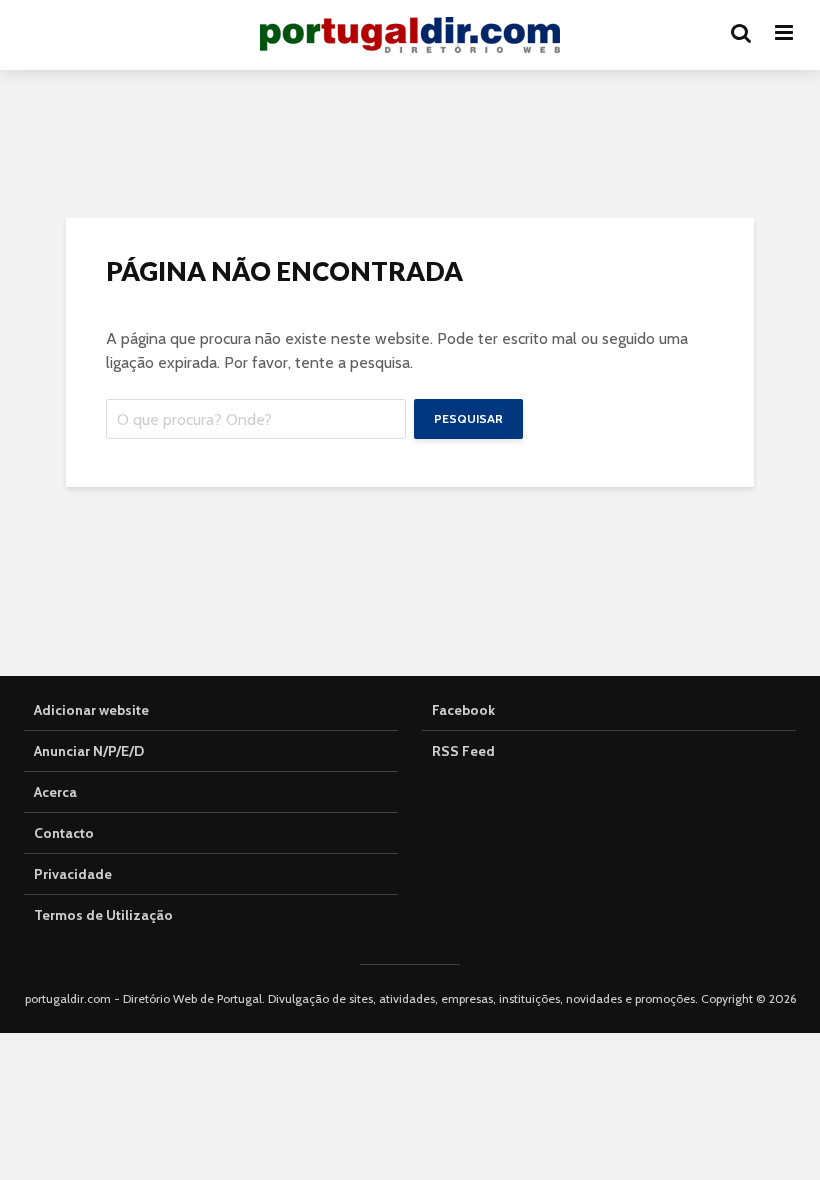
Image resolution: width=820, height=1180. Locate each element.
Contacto (64, 833)
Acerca (55, 792)
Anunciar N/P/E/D (89, 751)
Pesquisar (468, 418)
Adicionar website (91, 710)
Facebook (463, 710)
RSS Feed (463, 751)
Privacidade (73, 874)
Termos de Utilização (103, 915)
